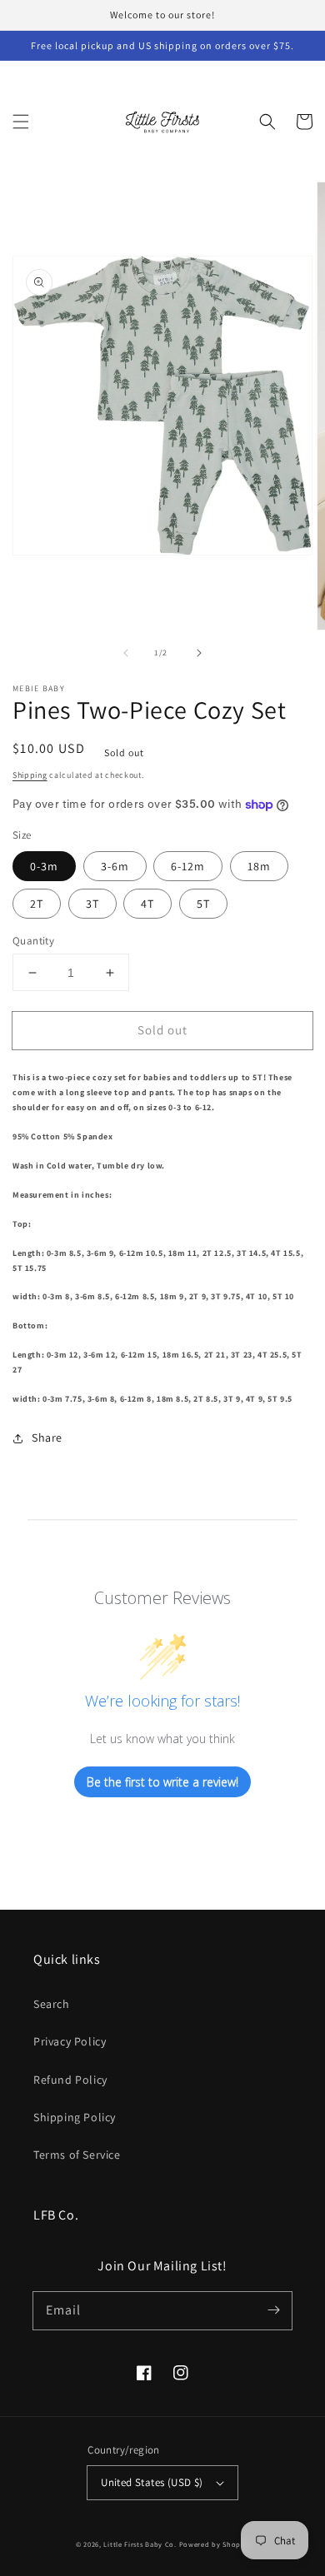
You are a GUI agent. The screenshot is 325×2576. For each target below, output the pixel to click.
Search (52, 2004)
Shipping (30, 775)
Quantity (33, 941)
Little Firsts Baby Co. (140, 2544)
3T (92, 904)
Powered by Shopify (215, 2544)
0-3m (44, 866)
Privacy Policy (70, 2041)
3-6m (115, 866)
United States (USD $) (152, 2482)
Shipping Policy (75, 2117)
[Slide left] (126, 653)
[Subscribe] (273, 2310)
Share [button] (47, 1437)
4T (147, 904)
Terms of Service (77, 2155)
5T (203, 904)
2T (37, 904)
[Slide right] (199, 653)
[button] (21, 122)
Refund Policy (70, 2080)
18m (259, 866)
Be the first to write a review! (162, 1782)
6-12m (188, 866)
